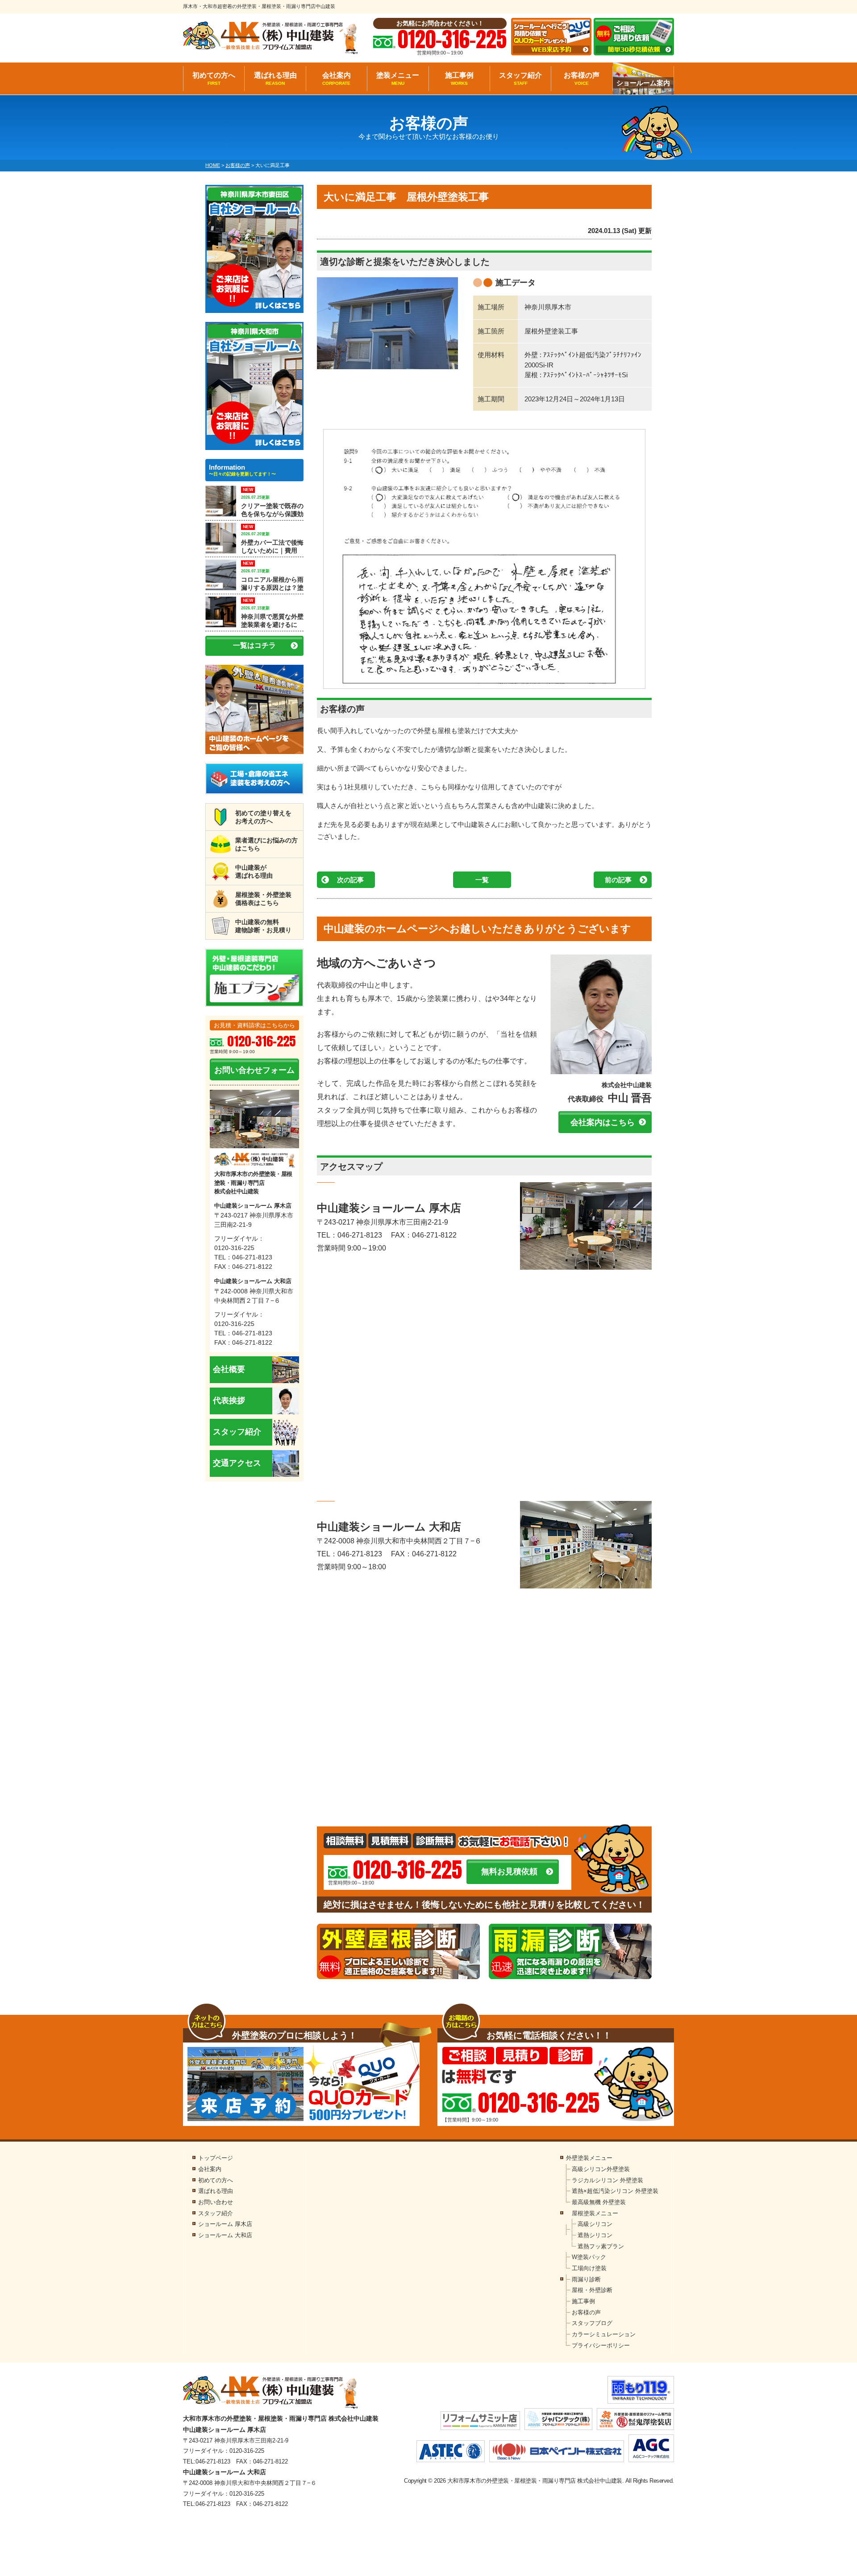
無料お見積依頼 (509, 1872)
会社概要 (229, 1369)
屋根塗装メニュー (595, 2213)
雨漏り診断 (586, 2279)
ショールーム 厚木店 (225, 2224)
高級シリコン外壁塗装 (601, 2169)
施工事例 (459, 79)
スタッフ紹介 (520, 79)
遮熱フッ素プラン (601, 2246)
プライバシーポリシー (601, 2345)
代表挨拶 (229, 1401)
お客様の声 (582, 79)
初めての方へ (214, 79)
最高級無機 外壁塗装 (599, 2202)
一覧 (482, 880)
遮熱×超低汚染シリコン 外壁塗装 (615, 2191)
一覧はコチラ (254, 645)
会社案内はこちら (603, 1122)
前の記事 (618, 880)
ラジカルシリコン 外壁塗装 (607, 2180)
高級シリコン (595, 2224)
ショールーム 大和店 (225, 2235)
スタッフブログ (592, 2323)
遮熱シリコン (595, 2235)
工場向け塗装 (589, 2268)
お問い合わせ (216, 2202)
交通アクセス (237, 1463)
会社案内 (337, 79)
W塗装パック (589, 2257)
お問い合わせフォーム (254, 1070)
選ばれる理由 (275, 79)
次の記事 (350, 880)
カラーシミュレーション (604, 2334)
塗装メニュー (398, 79)
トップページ (216, 2158)
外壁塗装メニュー (589, 2158)
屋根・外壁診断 (592, 2290)
